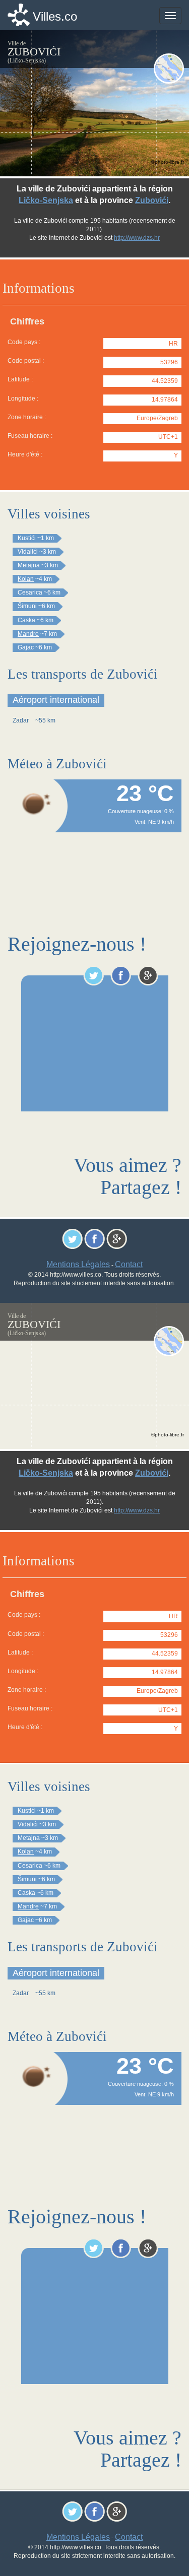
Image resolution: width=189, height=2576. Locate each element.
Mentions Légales (78, 1264)
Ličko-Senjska (46, 200)
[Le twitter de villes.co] (93, 975)
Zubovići (152, 200)
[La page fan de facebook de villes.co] (121, 975)
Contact (129, 1264)
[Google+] (148, 975)
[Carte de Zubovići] (169, 69)
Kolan (26, 579)
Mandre (28, 634)
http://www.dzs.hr (137, 238)
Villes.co (55, 16)
